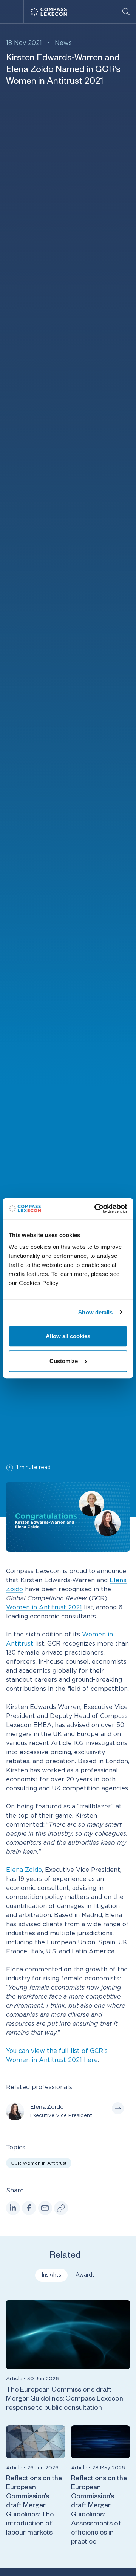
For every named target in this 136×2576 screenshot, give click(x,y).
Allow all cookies (68, 1336)
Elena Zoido (24, 1870)
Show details (95, 1312)
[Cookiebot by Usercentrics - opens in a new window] (96, 1208)
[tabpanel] (68, 2425)
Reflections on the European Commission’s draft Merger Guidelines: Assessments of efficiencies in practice (99, 2511)
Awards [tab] (85, 2275)
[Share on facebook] (29, 2208)
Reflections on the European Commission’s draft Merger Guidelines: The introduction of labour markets (34, 2506)
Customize (64, 1361)
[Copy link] (61, 2208)
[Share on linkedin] (13, 2208)
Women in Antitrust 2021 (44, 1607)
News (63, 43)
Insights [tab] (51, 2275)
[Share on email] (45, 2208)
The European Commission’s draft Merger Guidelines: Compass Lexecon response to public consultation (65, 2399)
